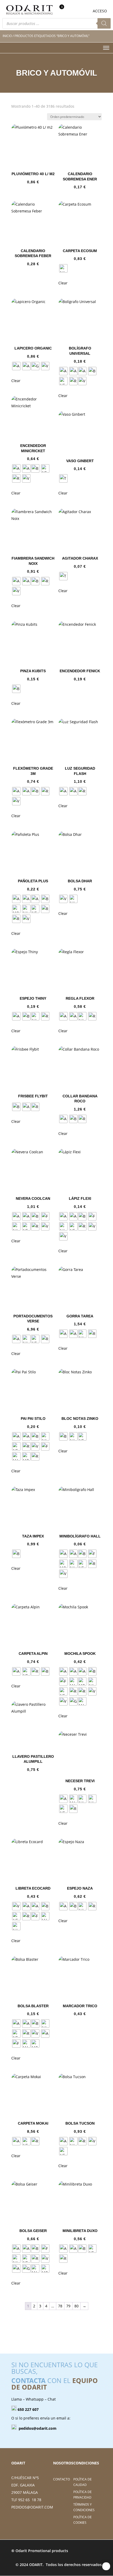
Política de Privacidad (83, 2494)
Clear (63, 283)
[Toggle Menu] (106, 48)
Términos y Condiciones (84, 2507)
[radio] (63, 268)
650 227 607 (28, 2409)
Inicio (7, 36)
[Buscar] (104, 23)
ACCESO (100, 11)
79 (68, 2306)
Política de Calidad (83, 2482)
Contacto (61, 2479)
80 (76, 2306)
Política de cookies (83, 2520)
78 (60, 2306)
